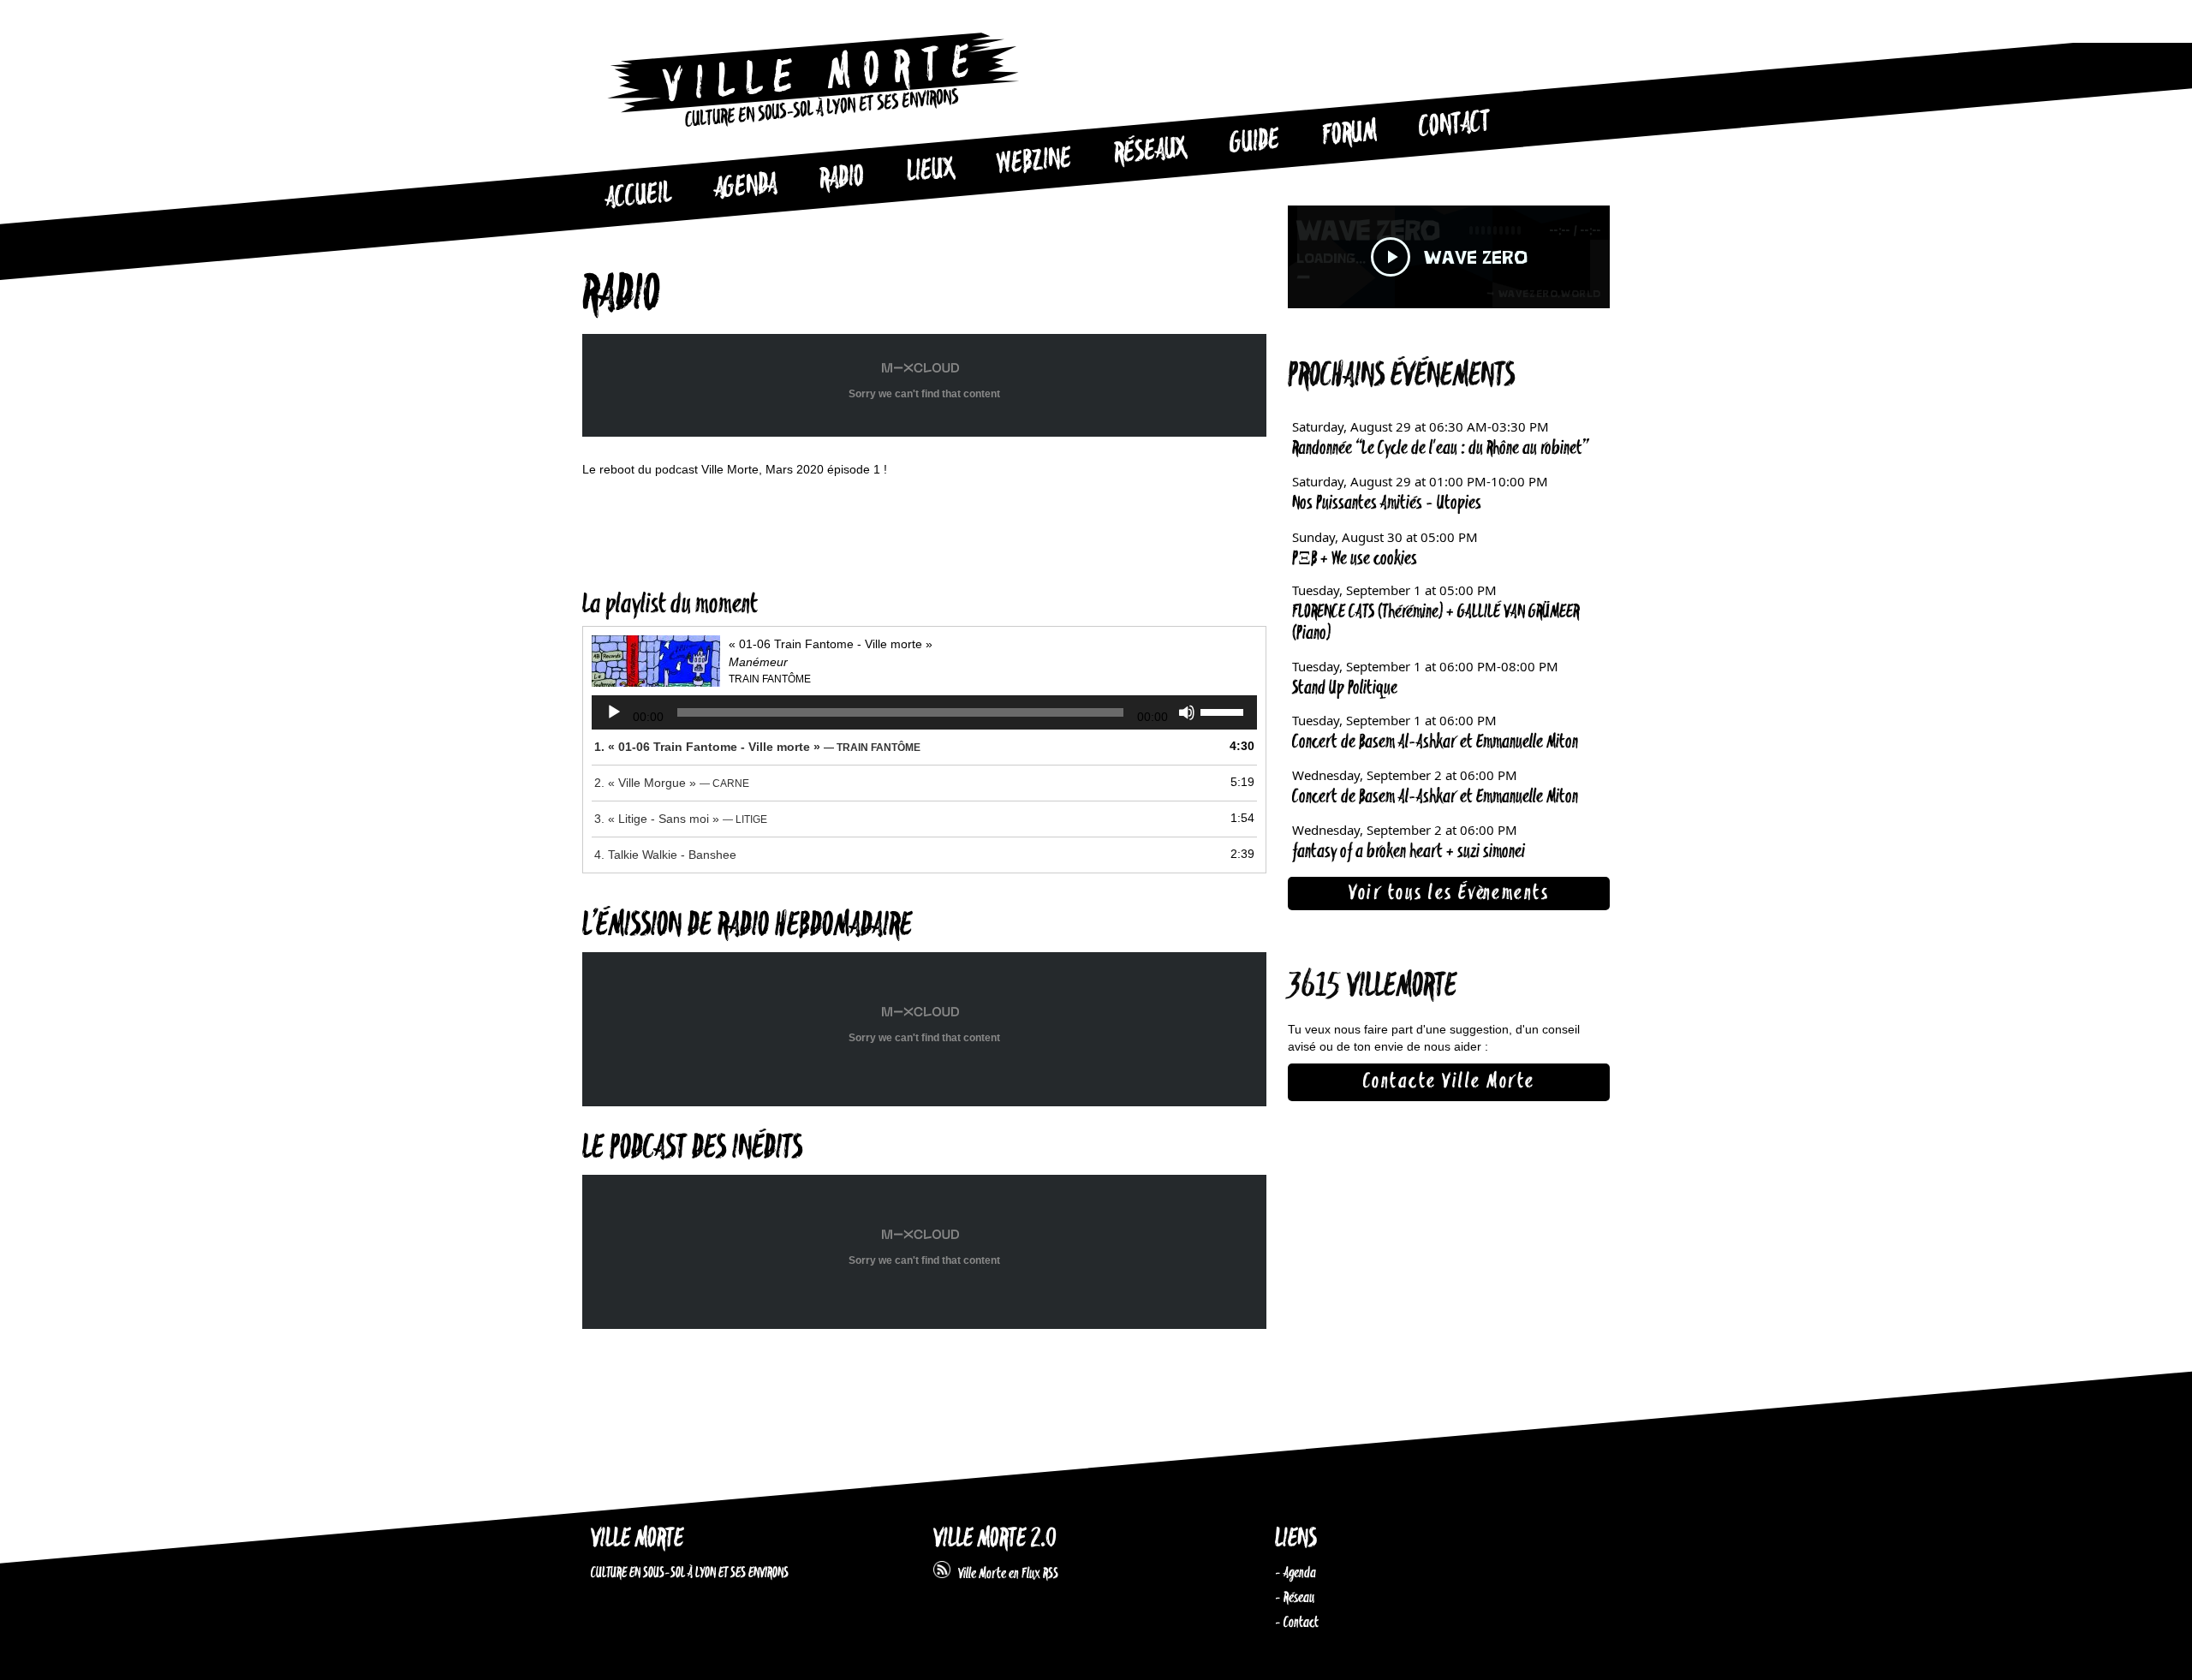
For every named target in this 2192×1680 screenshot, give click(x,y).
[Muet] (1187, 712)
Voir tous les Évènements (1449, 893)
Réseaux (1150, 152)
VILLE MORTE (637, 1539)
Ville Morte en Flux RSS (1004, 1574)
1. (757, 747)
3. (681, 819)
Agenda (745, 187)
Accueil (638, 196)
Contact (1455, 125)
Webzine (1034, 162)
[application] (924, 712)
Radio (842, 179)
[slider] (1224, 711)
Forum (1349, 134)
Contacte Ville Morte (1449, 1081)
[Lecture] (614, 712)
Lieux (931, 171)
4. (665, 855)
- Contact (1297, 1623)
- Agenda (1296, 1573)
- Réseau (1295, 1598)
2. (672, 783)
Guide (1255, 142)
